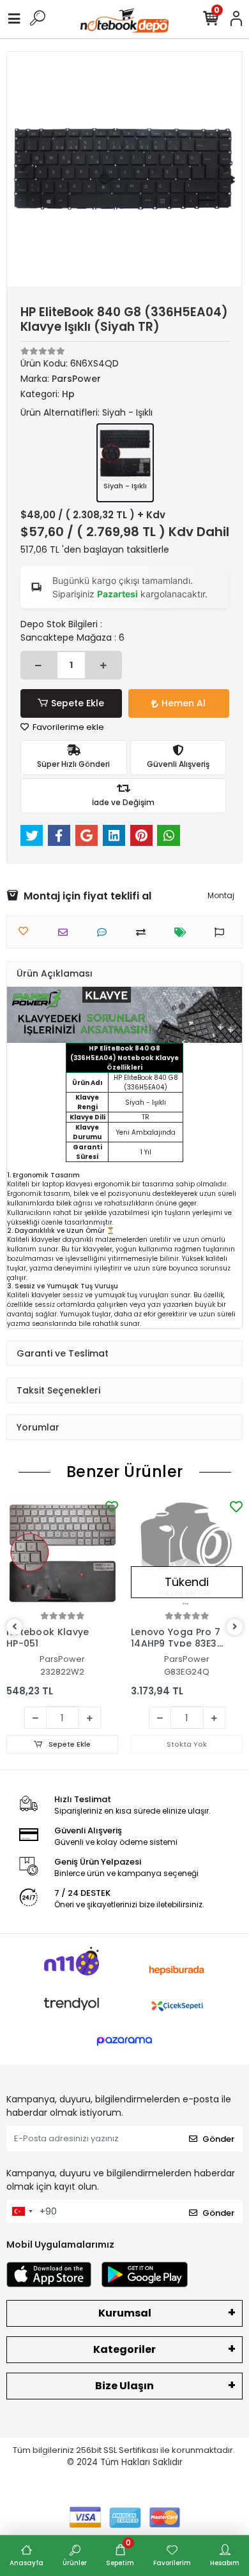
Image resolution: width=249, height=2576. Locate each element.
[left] (15, 1627)
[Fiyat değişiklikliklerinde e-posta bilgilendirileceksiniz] (184, 932)
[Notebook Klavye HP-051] (62, 1553)
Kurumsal (125, 2313)
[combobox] (22, 2211)
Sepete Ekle (78, 703)
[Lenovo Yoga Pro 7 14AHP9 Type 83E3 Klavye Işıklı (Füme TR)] (187, 1553)
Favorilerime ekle (67, 727)
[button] (25, 169)
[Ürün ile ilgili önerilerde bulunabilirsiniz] (223, 932)
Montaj (221, 895)
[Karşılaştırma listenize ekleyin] (144, 932)
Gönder (218, 2139)
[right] (235, 1627)
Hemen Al (184, 703)
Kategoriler (124, 2349)
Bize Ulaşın (124, 2386)
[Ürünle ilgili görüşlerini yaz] (105, 932)
